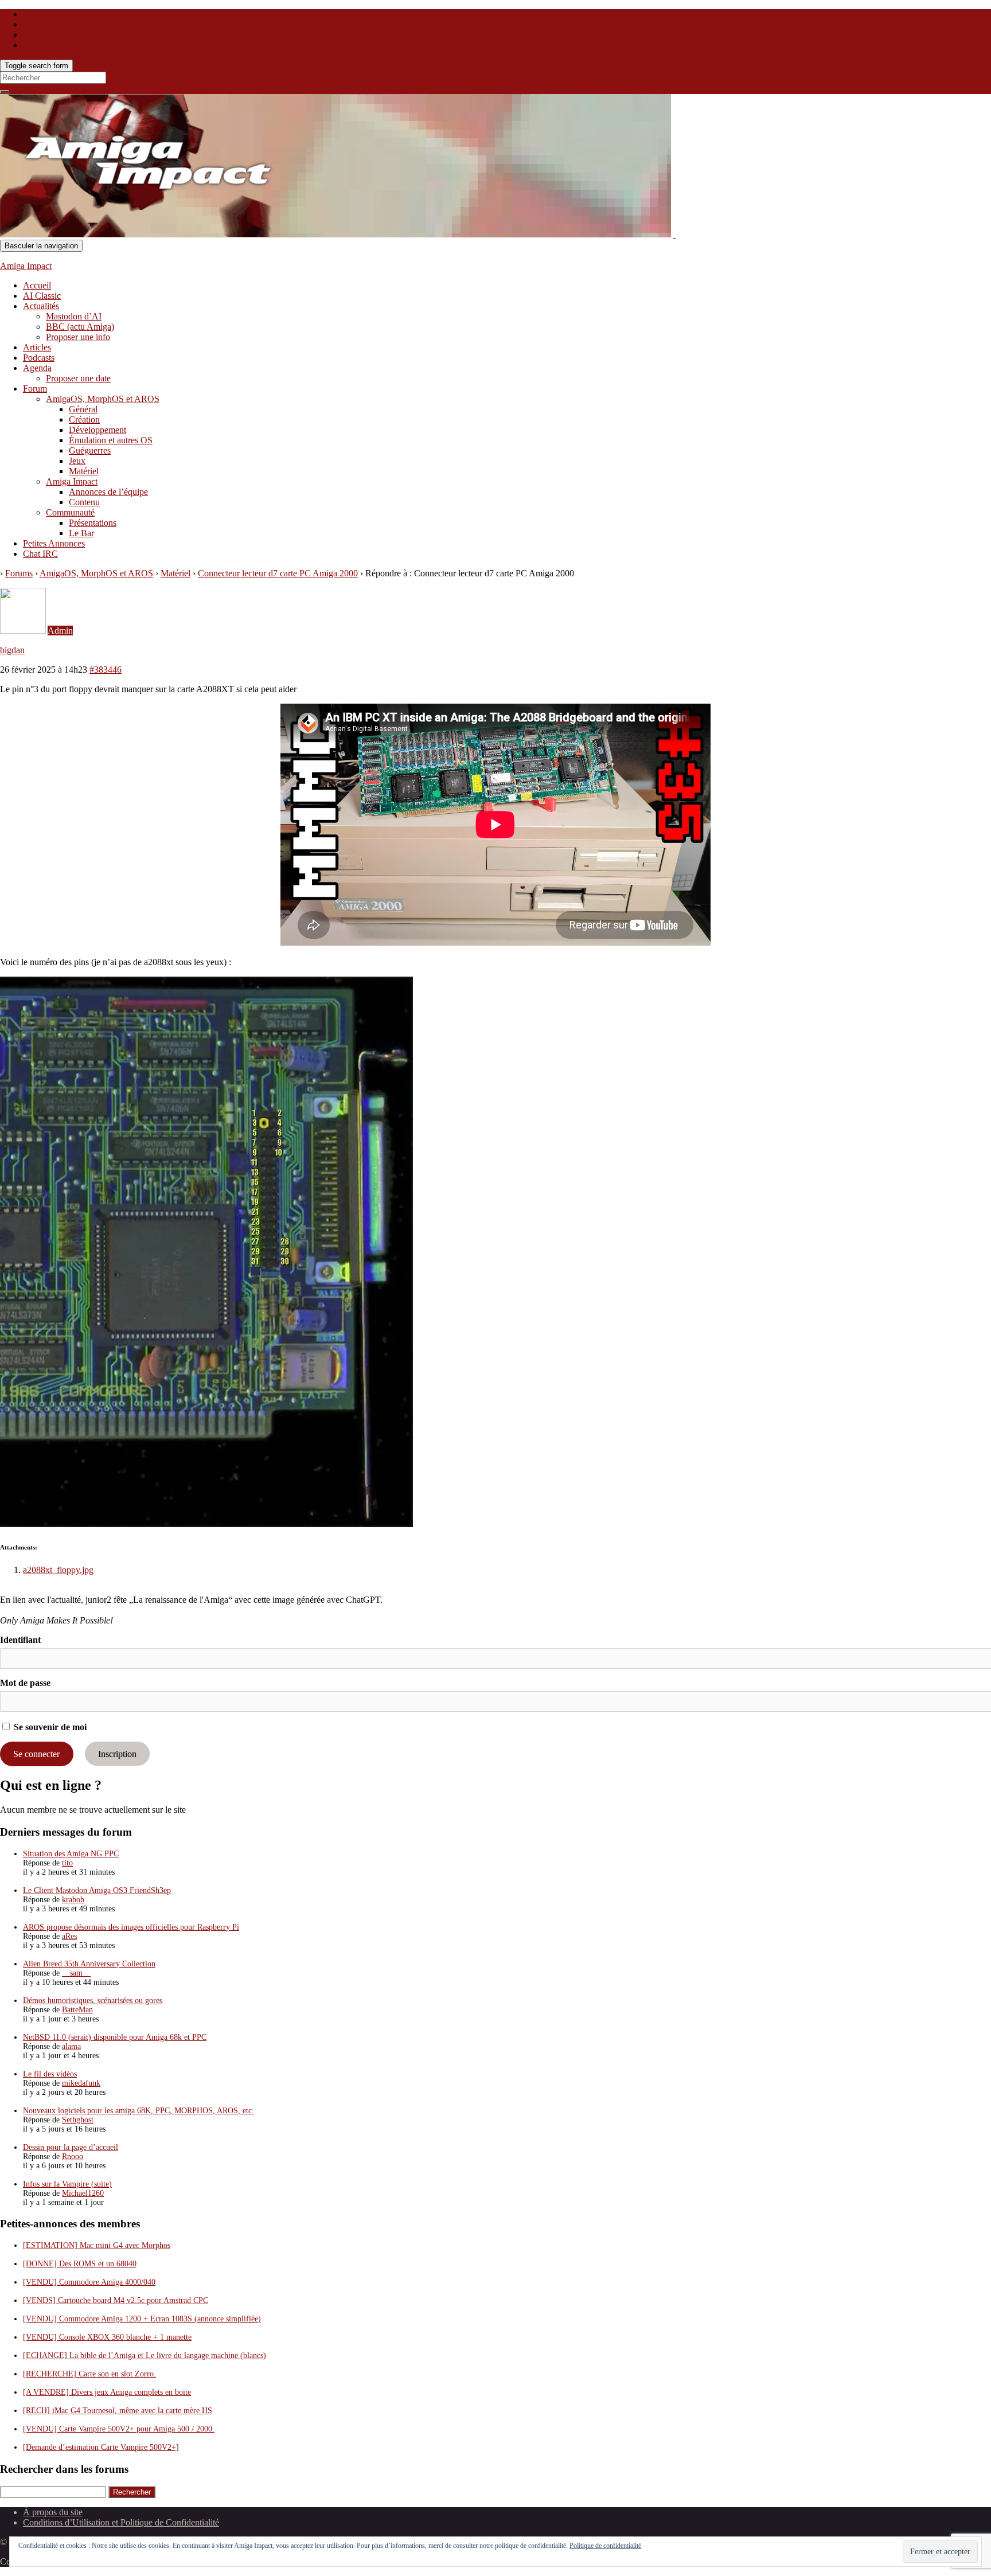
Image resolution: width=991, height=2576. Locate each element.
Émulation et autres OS (111, 440)
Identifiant (20, 1640)
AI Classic (42, 296)
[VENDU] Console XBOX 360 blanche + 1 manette (107, 2337)
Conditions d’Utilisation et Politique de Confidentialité (121, 2522)
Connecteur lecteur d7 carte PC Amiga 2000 (278, 573)
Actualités (41, 306)
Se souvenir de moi (49, 1727)
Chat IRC (40, 554)
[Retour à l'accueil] (674, 234)
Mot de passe (25, 1683)
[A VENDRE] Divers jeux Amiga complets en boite (107, 2392)
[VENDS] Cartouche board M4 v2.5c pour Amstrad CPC (116, 2300)
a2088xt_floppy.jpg (58, 1570)
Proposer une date (78, 378)
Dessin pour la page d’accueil (71, 2147)
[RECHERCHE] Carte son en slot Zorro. (89, 2374)
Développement (97, 430)
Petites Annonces (54, 543)
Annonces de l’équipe (108, 492)
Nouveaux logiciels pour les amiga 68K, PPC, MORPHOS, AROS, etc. (138, 2111)
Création (84, 419)
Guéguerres (90, 450)
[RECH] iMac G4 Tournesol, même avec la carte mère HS (118, 2411)
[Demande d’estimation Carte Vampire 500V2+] (101, 2447)
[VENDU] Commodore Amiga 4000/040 (89, 2282)
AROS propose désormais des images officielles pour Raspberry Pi (131, 1927)
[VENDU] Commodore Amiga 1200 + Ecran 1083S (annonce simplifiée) (142, 2319)
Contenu (84, 502)
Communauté (70, 512)
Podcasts (39, 358)
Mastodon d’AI (74, 316)
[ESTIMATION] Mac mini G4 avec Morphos (97, 2245)
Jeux (77, 461)
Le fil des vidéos (50, 2074)
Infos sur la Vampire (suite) (67, 2184)
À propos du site (53, 2512)
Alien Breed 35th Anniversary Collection (89, 1964)
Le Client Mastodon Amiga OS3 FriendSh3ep (97, 1890)
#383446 (106, 670)
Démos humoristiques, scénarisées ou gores (93, 2001)
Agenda (37, 368)
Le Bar (81, 533)
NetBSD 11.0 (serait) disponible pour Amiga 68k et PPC (115, 2037)
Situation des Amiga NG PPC (71, 1854)
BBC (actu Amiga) (80, 327)
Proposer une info (78, 337)
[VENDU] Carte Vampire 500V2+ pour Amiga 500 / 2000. (119, 2429)
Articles (37, 347)
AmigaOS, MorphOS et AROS (103, 399)
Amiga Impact (26, 266)
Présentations (93, 523)
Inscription (117, 1754)
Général (83, 409)
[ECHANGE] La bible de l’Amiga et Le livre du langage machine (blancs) (145, 2356)
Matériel (84, 471)
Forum (35, 389)
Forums (19, 573)
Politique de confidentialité (605, 2546)
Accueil (37, 285)
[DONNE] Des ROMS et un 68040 (80, 2264)
